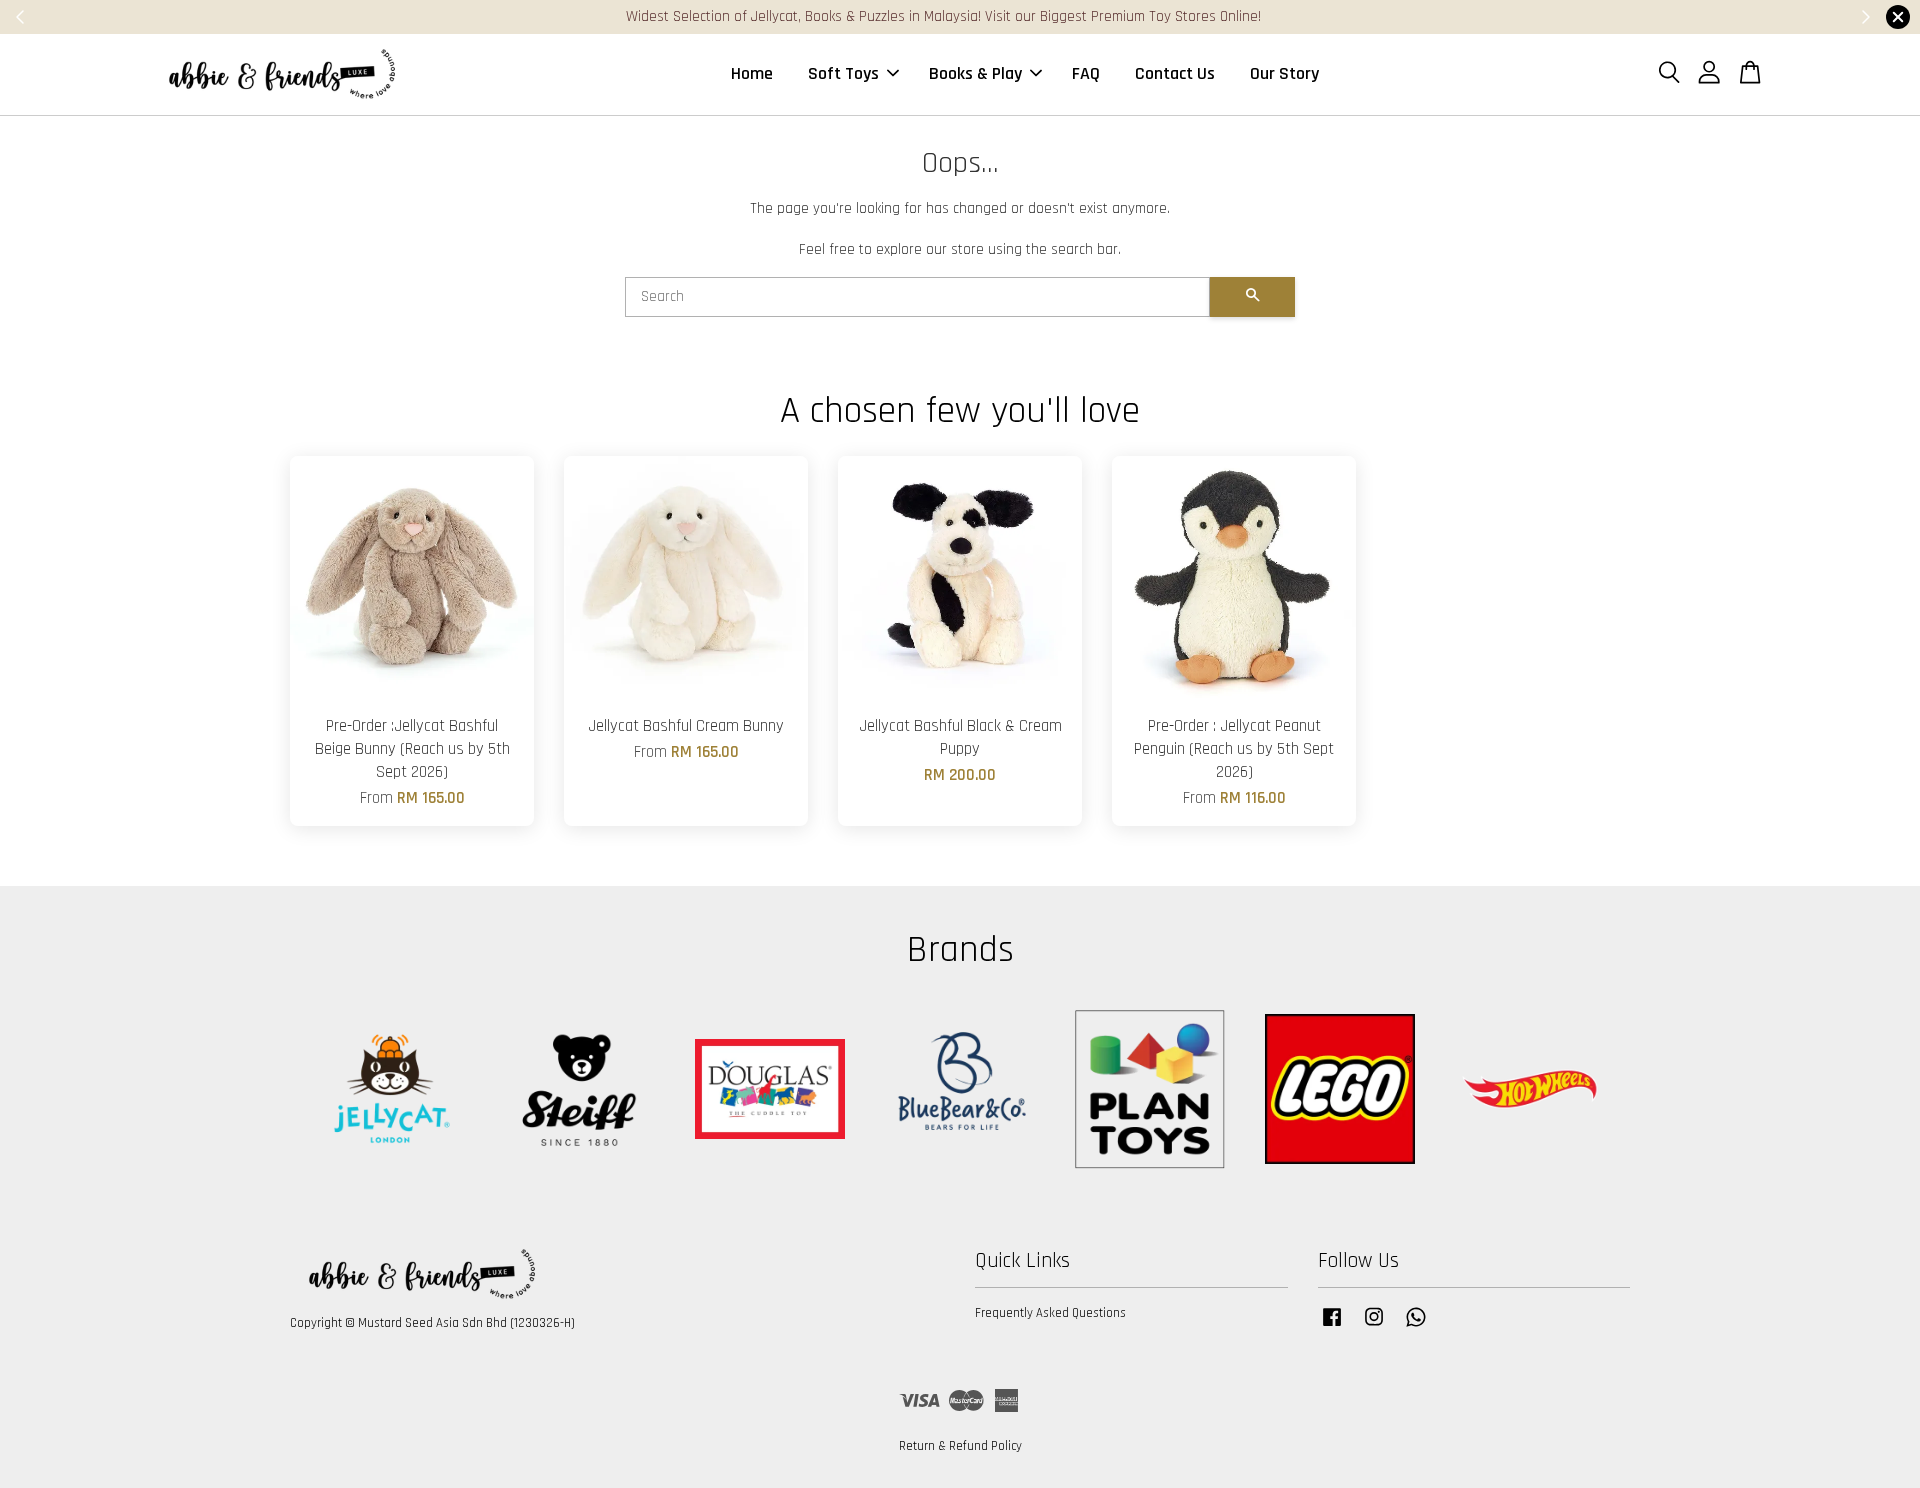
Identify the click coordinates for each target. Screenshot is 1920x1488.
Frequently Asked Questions (1050, 1313)
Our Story (1284, 73)
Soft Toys (843, 73)
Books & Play (975, 73)
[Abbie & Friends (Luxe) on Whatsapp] (1416, 1327)
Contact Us (1175, 73)
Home (752, 73)
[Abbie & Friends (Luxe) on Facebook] (1332, 1327)
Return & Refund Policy (960, 1446)
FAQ (1086, 73)
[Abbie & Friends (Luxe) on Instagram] (1374, 1327)
